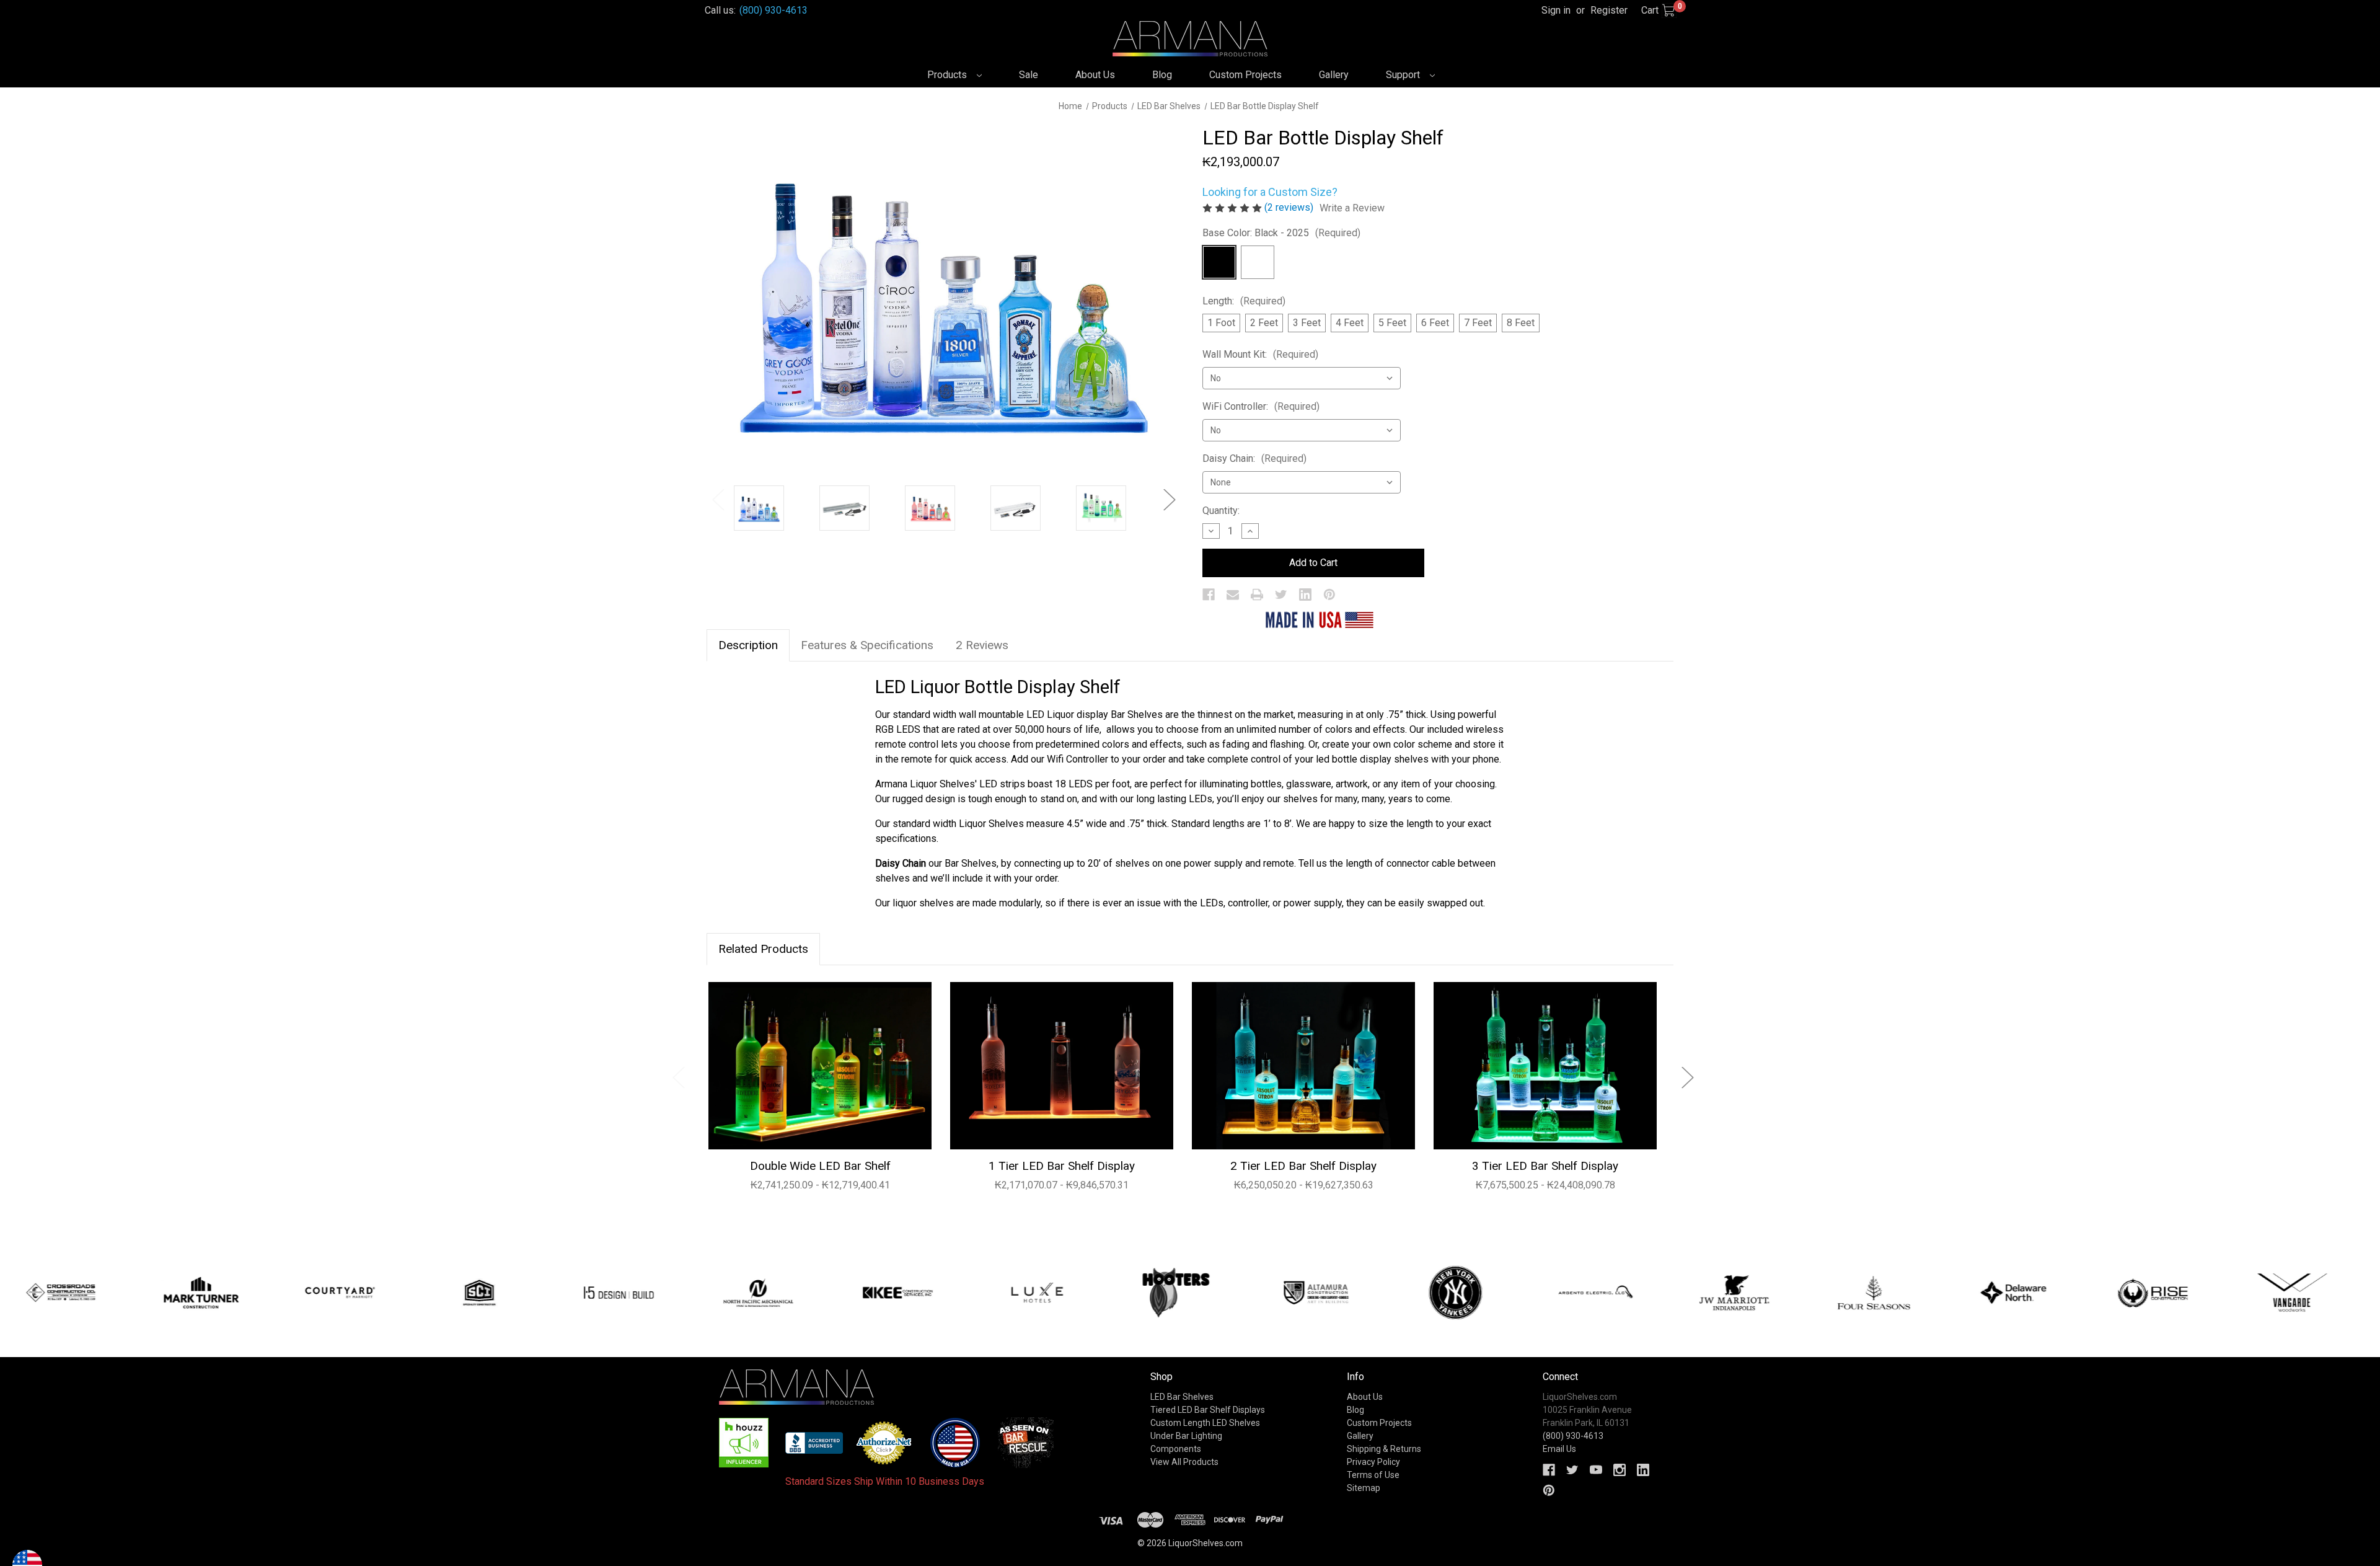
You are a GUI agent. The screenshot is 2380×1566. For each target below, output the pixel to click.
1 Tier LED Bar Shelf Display (1062, 1166)
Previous (718, 499)
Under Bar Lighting (1186, 1436)
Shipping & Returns (1384, 1449)
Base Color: (1281, 233)
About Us (1095, 75)
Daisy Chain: (1254, 458)
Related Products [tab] (763, 949)
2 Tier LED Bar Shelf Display (1303, 1166)
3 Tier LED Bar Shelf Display (1545, 1166)
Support (1404, 75)
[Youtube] (1596, 1470)
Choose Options (820, 1065)
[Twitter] (1281, 595)
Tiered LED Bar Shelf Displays (1208, 1410)
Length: (1244, 301)
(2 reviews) (1290, 207)
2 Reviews (982, 645)
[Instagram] (1620, 1470)
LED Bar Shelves (1182, 1397)
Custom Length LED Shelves (1205, 1423)
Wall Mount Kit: (1260, 354)
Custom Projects (1245, 75)
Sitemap (1364, 1488)
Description (748, 645)
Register (1609, 10)
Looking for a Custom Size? (1270, 192)
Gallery (1334, 75)
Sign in (1556, 10)
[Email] (1233, 595)
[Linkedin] (1305, 595)
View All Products (1184, 1462)
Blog (1162, 75)
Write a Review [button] (1352, 208)
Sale (1029, 75)
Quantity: (1221, 511)
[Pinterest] (1329, 595)
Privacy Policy (1373, 1462)
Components (1176, 1449)
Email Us (1559, 1449)
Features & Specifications (867, 645)
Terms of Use (1373, 1475)
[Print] (1257, 595)
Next (1169, 499)
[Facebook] (1209, 595)
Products (948, 75)
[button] (744, 1443)
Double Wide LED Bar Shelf (820, 1166)
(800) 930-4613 (773, 10)
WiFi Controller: (1261, 406)
